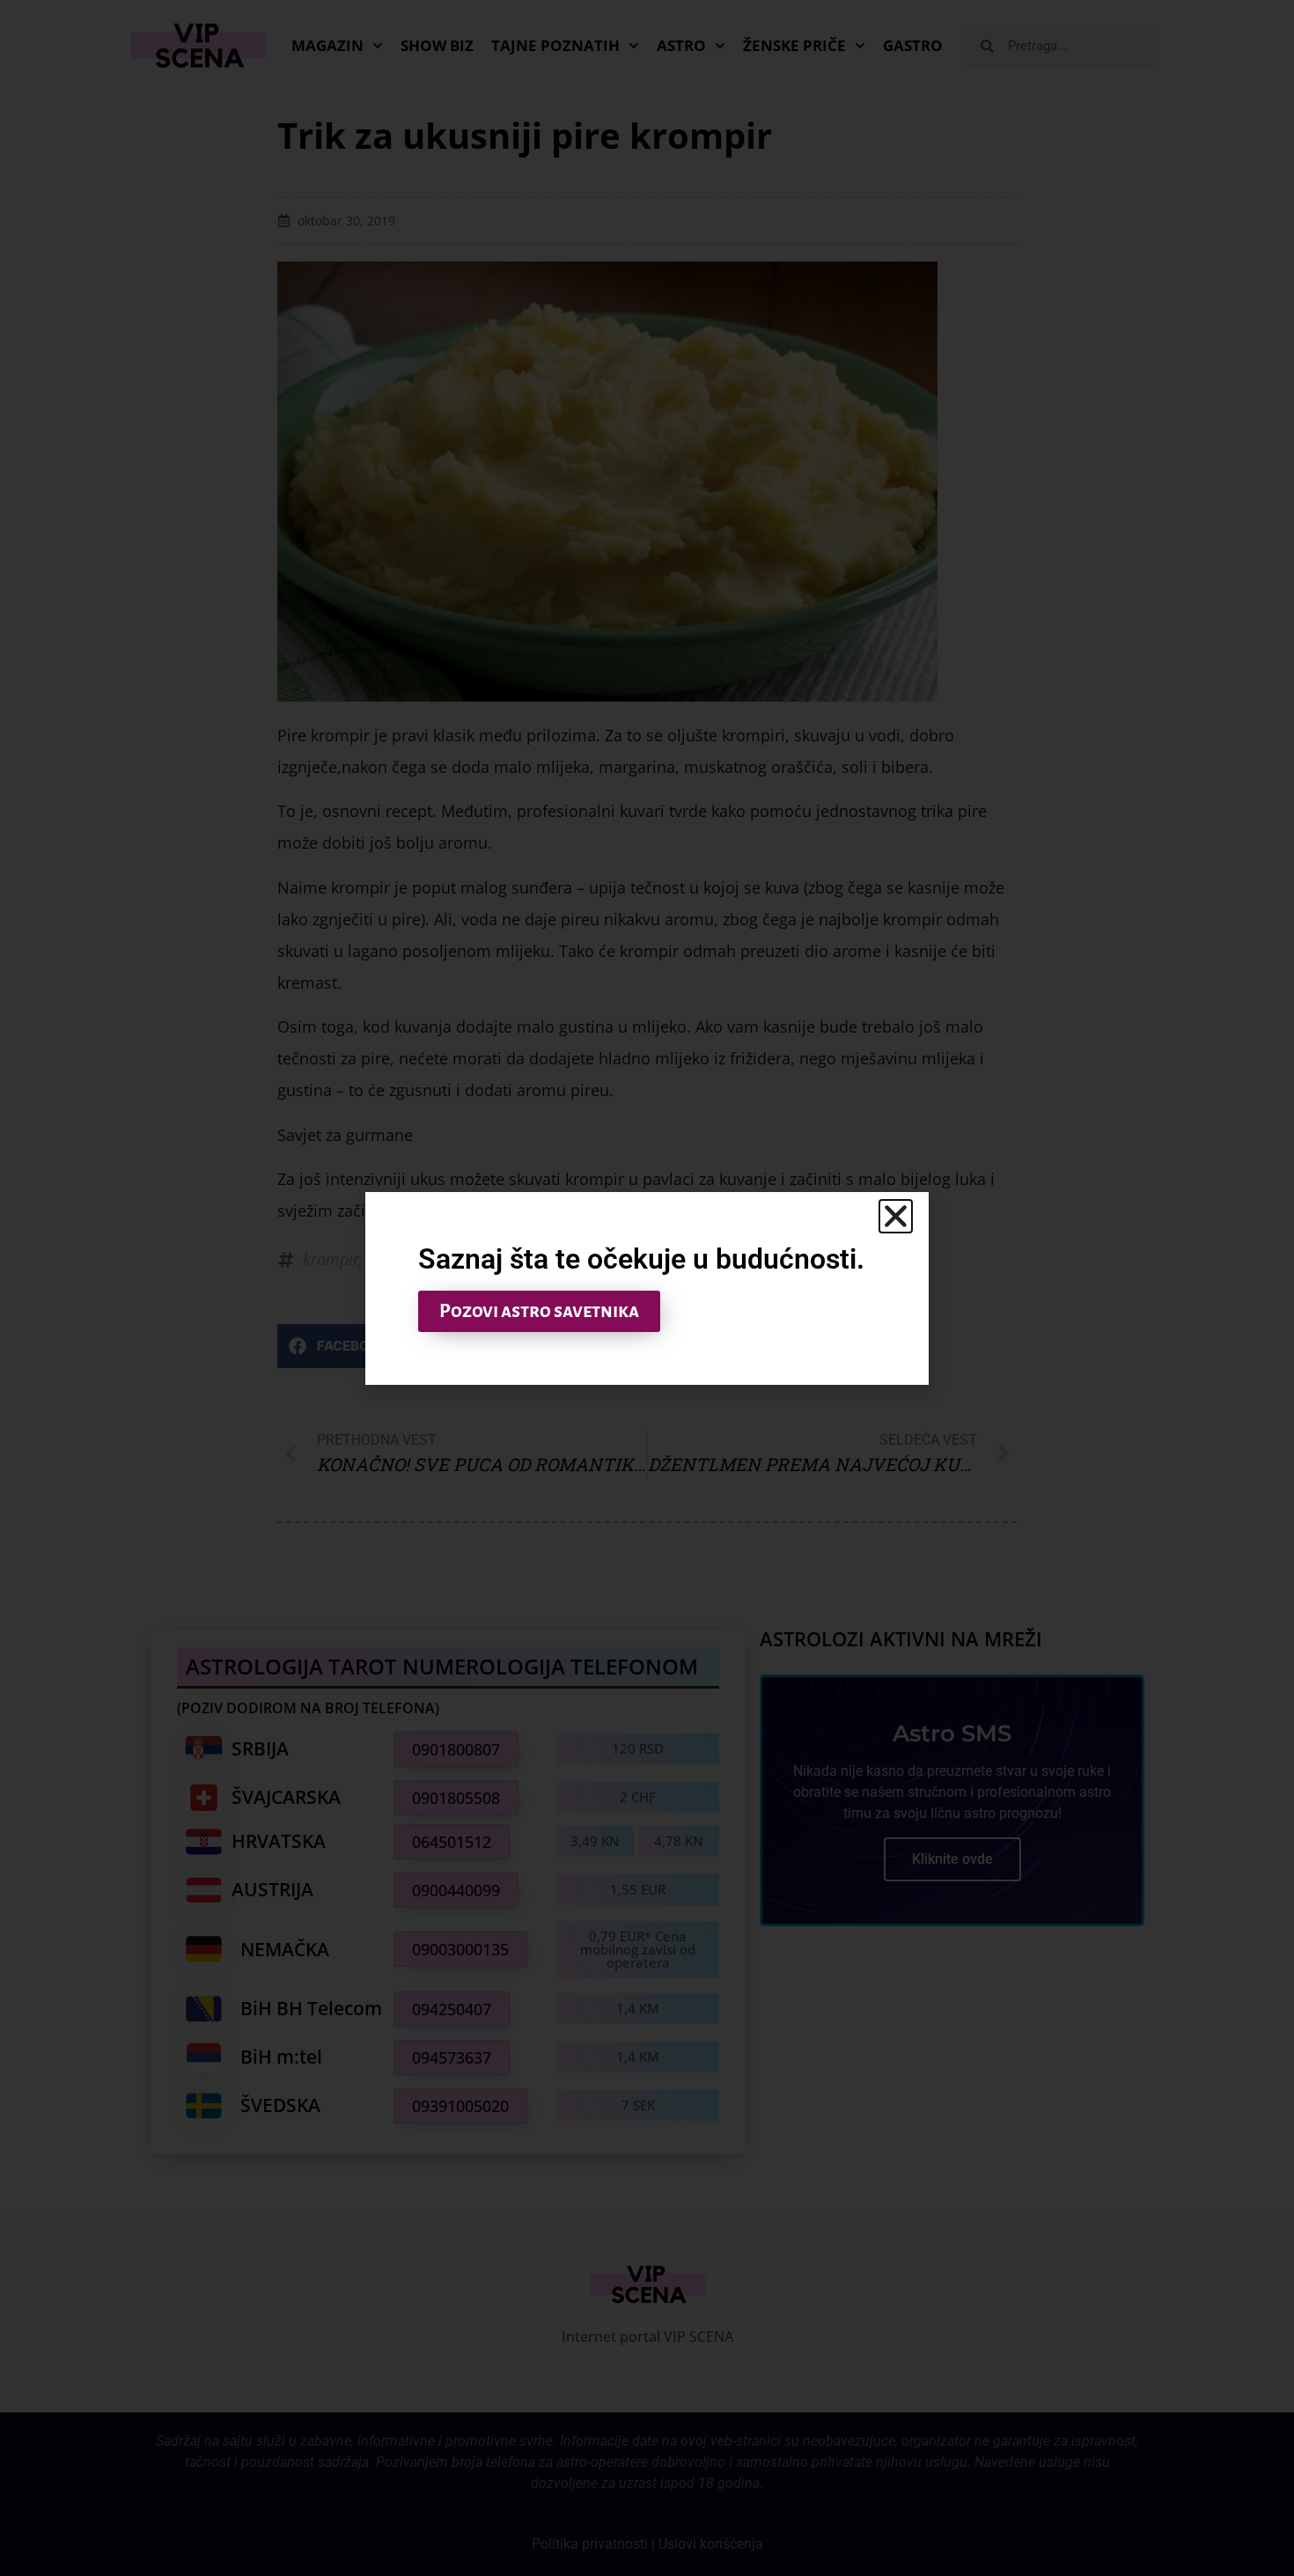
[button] (896, 1216)
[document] (647, 1288)
